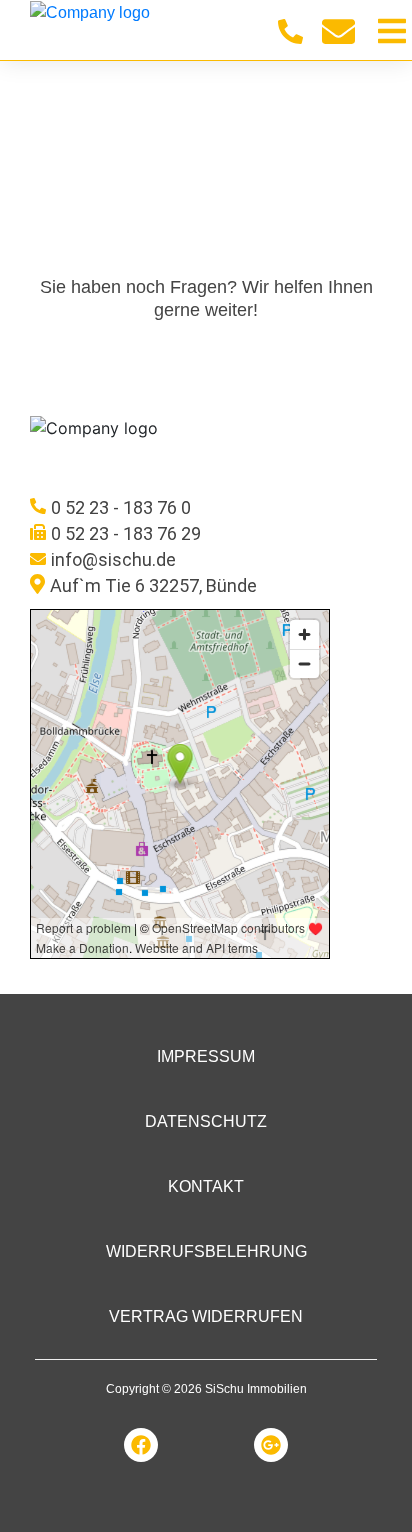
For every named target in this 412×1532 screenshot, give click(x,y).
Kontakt (206, 1186)
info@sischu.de (113, 559)
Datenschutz (206, 1121)
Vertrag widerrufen (206, 1316)
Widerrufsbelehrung (206, 1251)
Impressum (206, 1056)
